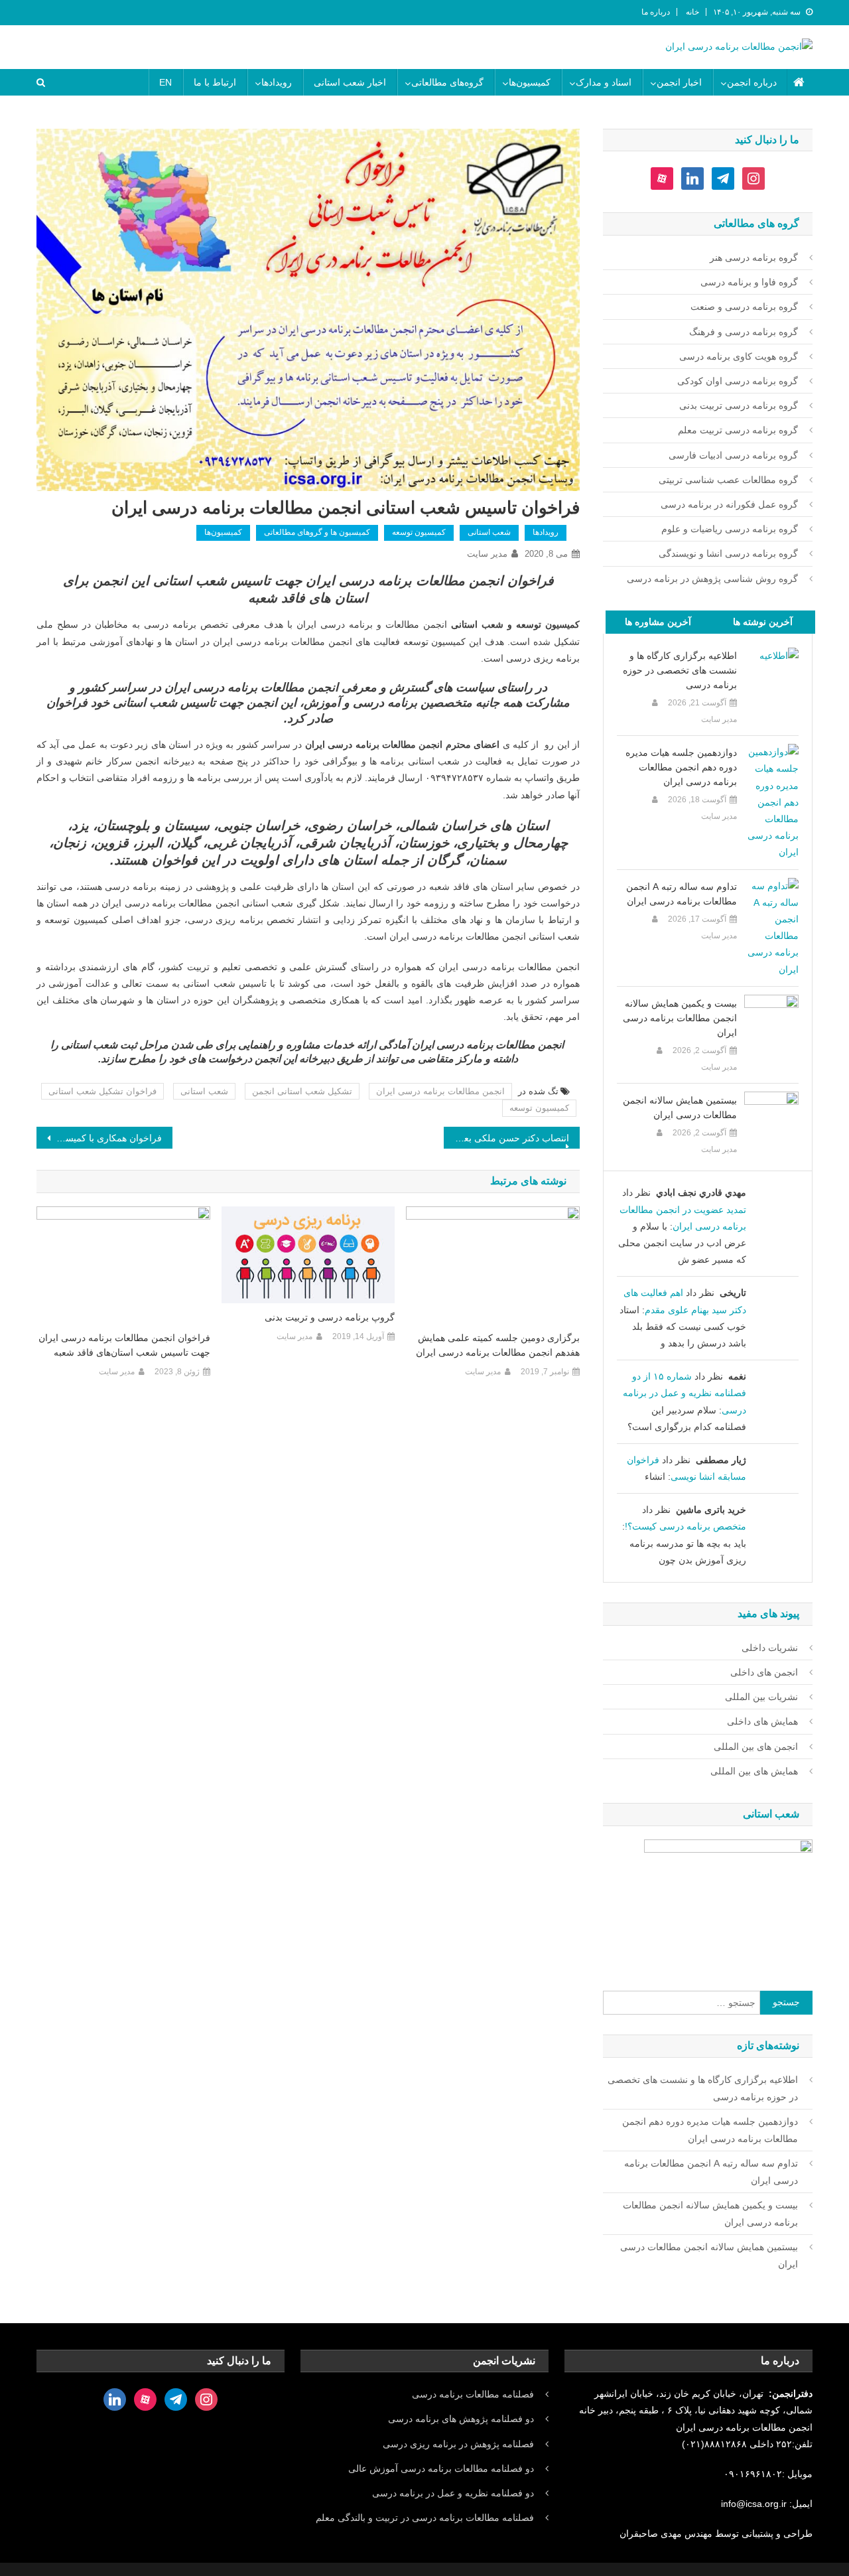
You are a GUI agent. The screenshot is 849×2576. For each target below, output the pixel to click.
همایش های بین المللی (754, 1771)
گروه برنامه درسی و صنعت (744, 307)
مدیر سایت (487, 554)
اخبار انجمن (679, 82)
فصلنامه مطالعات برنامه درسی (473, 2394)
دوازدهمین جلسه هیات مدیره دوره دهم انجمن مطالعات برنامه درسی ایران (681, 767)
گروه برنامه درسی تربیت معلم (738, 430)
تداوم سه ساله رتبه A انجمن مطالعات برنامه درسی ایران (682, 894)
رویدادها (277, 82)
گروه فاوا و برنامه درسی (749, 282)
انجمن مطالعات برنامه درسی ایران (440, 1091)
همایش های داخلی (762, 1721)
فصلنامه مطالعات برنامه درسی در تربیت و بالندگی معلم (425, 2518)
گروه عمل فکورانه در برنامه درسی (729, 504)
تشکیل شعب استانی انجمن (302, 1091)
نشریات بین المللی (761, 1697)
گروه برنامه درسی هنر (754, 257)
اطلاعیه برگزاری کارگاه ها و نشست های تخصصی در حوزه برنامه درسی (680, 670)
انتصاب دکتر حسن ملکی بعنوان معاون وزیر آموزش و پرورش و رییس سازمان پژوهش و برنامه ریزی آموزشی (506, 1138)
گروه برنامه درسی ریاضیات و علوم (730, 529)
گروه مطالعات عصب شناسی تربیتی (728, 480)
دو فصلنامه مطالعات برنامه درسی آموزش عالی (441, 2469)
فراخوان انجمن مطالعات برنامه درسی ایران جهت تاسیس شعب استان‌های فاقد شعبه (124, 1345)
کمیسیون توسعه (419, 532)
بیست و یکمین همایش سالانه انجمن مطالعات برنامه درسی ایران (680, 1018)
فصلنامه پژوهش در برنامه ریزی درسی (458, 2444)
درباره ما (656, 12)
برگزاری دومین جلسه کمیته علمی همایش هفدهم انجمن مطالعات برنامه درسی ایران (498, 1345)
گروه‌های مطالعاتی (447, 82)
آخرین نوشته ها (763, 622)
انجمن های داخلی (764, 1672)
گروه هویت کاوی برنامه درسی (739, 356)
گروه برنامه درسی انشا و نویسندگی (728, 553)
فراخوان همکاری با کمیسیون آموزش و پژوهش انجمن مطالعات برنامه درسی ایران (99, 1138)
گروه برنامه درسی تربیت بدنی (739, 405)
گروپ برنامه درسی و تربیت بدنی (330, 1317)
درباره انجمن (752, 82)
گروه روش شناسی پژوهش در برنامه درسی (712, 579)
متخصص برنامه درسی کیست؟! (686, 1526)
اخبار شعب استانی (350, 82)
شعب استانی (489, 532)
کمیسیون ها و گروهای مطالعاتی (317, 532)
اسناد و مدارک (604, 82)
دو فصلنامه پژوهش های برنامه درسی (461, 2419)
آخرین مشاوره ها (658, 622)
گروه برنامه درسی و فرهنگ (744, 332)
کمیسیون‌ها (530, 82)
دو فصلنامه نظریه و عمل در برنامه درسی (453, 2493)
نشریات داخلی (770, 1648)
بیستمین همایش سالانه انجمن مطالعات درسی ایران (680, 1108)
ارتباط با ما (215, 82)
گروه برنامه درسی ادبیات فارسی (733, 455)
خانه (692, 12)
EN (165, 82)
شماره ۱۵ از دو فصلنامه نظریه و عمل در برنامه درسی (685, 1393)
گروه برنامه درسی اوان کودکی (738, 381)
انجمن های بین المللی (756, 1747)
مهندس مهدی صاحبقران (667, 2534)
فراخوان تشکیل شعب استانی (102, 1091)
